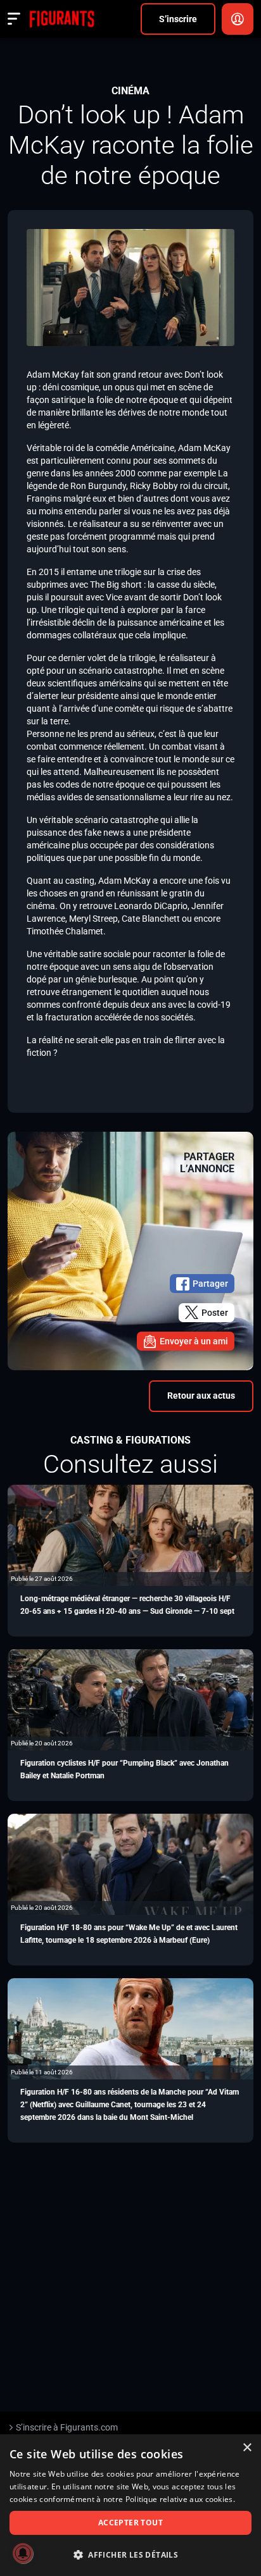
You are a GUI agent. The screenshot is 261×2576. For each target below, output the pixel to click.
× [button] (247, 2448)
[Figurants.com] (62, 19)
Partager (210, 1284)
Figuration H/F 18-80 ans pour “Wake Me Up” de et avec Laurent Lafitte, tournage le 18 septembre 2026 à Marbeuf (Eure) (129, 1934)
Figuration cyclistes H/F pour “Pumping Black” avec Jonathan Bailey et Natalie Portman (124, 1769)
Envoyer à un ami (194, 1341)
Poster (215, 1313)
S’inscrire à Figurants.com (67, 2427)
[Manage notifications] (23, 2553)
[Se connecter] (238, 19)
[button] (130, 2555)
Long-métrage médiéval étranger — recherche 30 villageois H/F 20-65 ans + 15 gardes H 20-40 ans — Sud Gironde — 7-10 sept (127, 1605)
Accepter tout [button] (130, 2523)
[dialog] (130, 2505)
